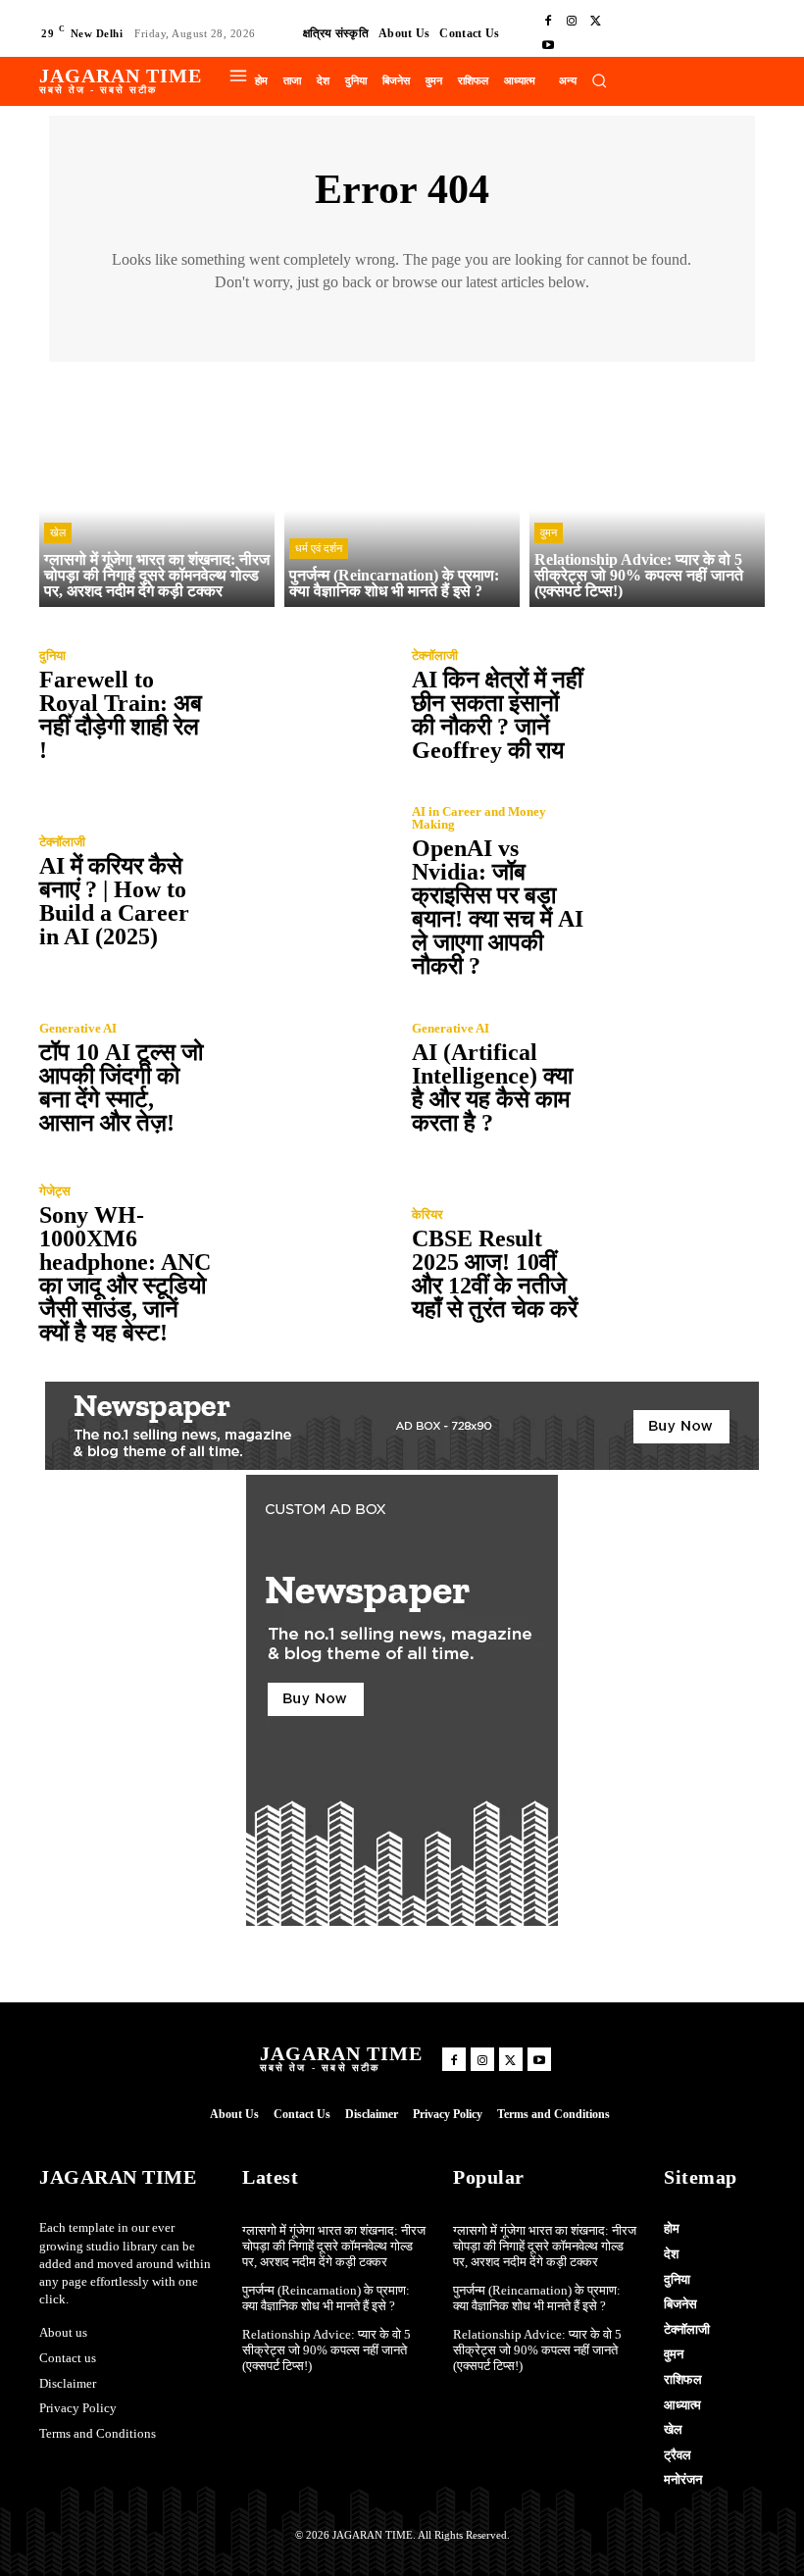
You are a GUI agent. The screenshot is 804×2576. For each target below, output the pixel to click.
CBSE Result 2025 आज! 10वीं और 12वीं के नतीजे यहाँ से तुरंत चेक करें (495, 1274)
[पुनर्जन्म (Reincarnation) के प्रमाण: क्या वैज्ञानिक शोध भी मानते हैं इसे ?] (402, 489)
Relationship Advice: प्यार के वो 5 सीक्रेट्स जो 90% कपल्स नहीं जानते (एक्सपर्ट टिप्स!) (327, 2349)
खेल (58, 532)
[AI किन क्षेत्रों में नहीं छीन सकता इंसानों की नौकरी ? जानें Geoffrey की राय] (677, 705)
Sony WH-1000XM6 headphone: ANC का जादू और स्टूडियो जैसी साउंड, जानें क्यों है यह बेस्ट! (125, 1274)
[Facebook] (548, 22)
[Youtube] (548, 45)
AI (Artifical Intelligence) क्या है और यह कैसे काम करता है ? (492, 1087)
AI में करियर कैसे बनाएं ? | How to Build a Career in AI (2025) (114, 901)
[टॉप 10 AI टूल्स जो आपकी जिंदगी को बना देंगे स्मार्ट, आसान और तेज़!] (304, 1078)
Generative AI (78, 1028)
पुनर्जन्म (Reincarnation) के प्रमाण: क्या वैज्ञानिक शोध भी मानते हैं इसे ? (326, 2298)
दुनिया (52, 656)
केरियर (427, 1214)
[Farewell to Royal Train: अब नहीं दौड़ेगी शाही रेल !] (304, 705)
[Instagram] (572, 22)
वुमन (549, 532)
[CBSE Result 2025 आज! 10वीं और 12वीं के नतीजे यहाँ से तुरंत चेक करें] (677, 1264)
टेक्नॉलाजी (435, 656)
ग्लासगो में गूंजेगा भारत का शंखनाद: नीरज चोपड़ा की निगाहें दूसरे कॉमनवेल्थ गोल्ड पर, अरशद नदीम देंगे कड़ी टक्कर (334, 2246)
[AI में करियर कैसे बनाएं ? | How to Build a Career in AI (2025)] (304, 891)
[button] (599, 80)
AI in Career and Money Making (479, 818)
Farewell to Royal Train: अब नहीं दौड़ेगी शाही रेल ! (121, 715)
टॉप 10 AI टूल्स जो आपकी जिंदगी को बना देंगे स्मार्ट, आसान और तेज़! (121, 1087)
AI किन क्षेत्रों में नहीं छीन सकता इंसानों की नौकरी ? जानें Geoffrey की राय (497, 715)
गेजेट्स (55, 1191)
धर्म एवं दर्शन (319, 548)
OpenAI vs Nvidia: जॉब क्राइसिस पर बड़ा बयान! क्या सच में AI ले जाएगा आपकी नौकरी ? (498, 907)
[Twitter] (595, 22)
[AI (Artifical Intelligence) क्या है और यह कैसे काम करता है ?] (677, 1078)
